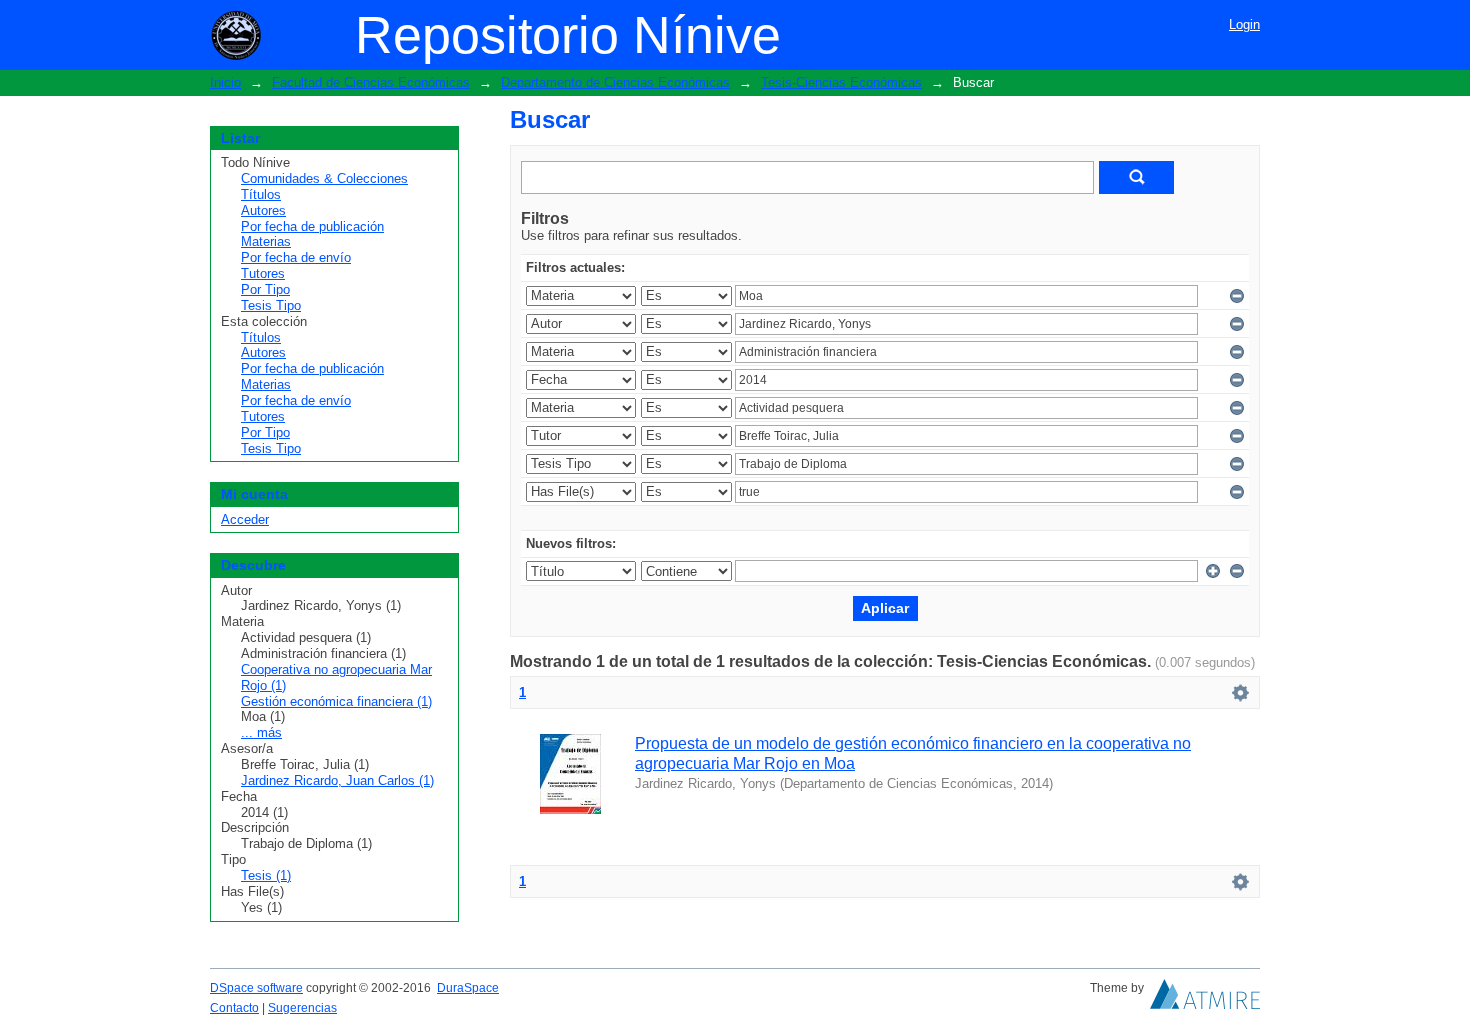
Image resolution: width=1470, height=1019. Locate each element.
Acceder (245, 519)
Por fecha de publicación (312, 226)
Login (1244, 24)
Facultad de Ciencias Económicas (371, 82)
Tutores (263, 273)
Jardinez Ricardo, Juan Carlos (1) (337, 780)
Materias (266, 241)
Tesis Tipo (271, 305)
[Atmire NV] (1205, 999)
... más (261, 732)
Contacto (234, 1008)
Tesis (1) (266, 875)
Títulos (261, 194)
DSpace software (256, 988)
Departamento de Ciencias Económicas (615, 82)
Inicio (225, 82)
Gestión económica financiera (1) (336, 701)
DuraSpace (468, 988)
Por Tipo (265, 289)
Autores (263, 210)
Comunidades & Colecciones (324, 178)
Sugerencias (302, 1008)
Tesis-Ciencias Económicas (841, 82)
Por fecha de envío (296, 257)
